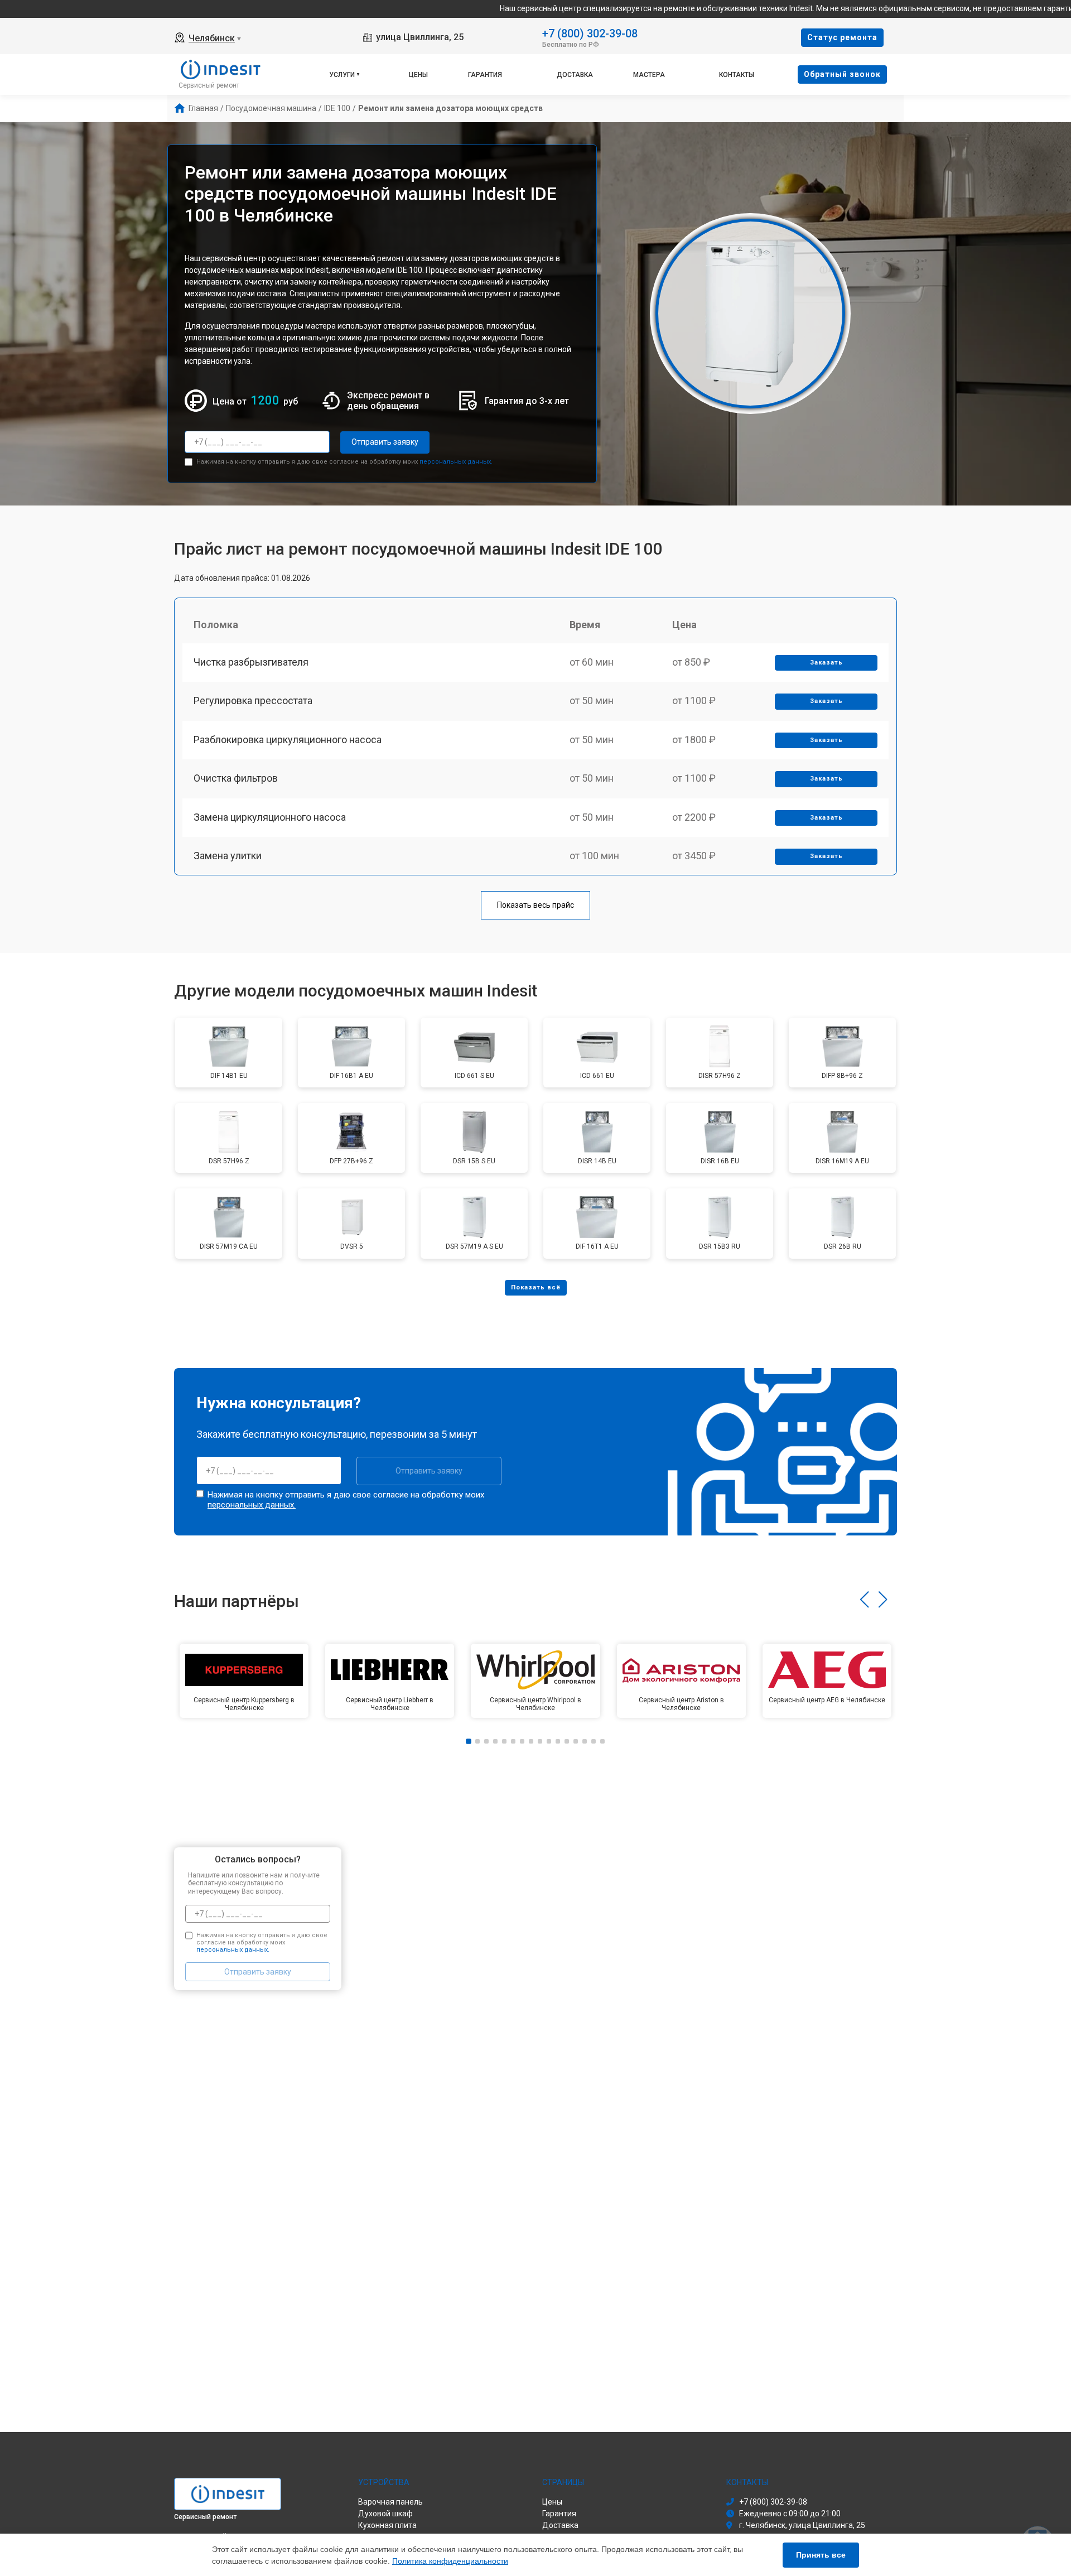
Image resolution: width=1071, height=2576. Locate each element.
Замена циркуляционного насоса (270, 817)
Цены (418, 75)
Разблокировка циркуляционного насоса (288, 740)
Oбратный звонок (842, 74)
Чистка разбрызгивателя (251, 662)
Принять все (821, 2555)
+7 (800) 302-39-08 (590, 33)
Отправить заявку (385, 442)
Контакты (737, 75)
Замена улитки (228, 856)
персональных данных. (456, 462)
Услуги (342, 75)
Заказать (826, 663)
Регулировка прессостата (253, 700)
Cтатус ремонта (842, 37)
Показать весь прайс (535, 905)
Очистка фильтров (236, 778)
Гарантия (485, 75)
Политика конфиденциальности (450, 2561)
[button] (864, 1600)
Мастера (649, 75)
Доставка (575, 75)
